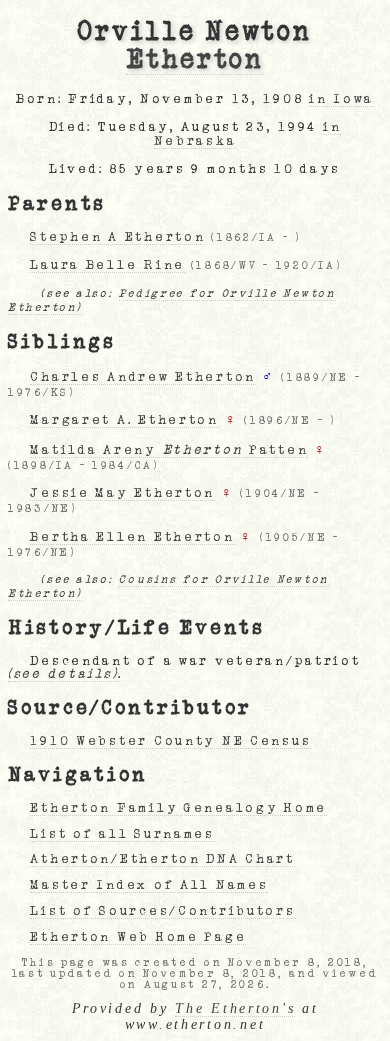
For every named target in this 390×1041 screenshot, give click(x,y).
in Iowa (341, 99)
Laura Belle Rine (107, 265)
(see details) (63, 674)
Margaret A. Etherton (124, 420)
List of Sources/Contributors (162, 911)
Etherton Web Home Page (138, 937)
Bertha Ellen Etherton (132, 537)
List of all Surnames (122, 834)
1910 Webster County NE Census (170, 741)
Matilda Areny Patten (169, 450)
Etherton (195, 60)
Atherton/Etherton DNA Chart (162, 859)
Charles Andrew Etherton (143, 377)
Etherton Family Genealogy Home (178, 808)
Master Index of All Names (149, 885)
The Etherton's (235, 1008)
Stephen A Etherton (117, 237)
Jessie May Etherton (122, 493)
